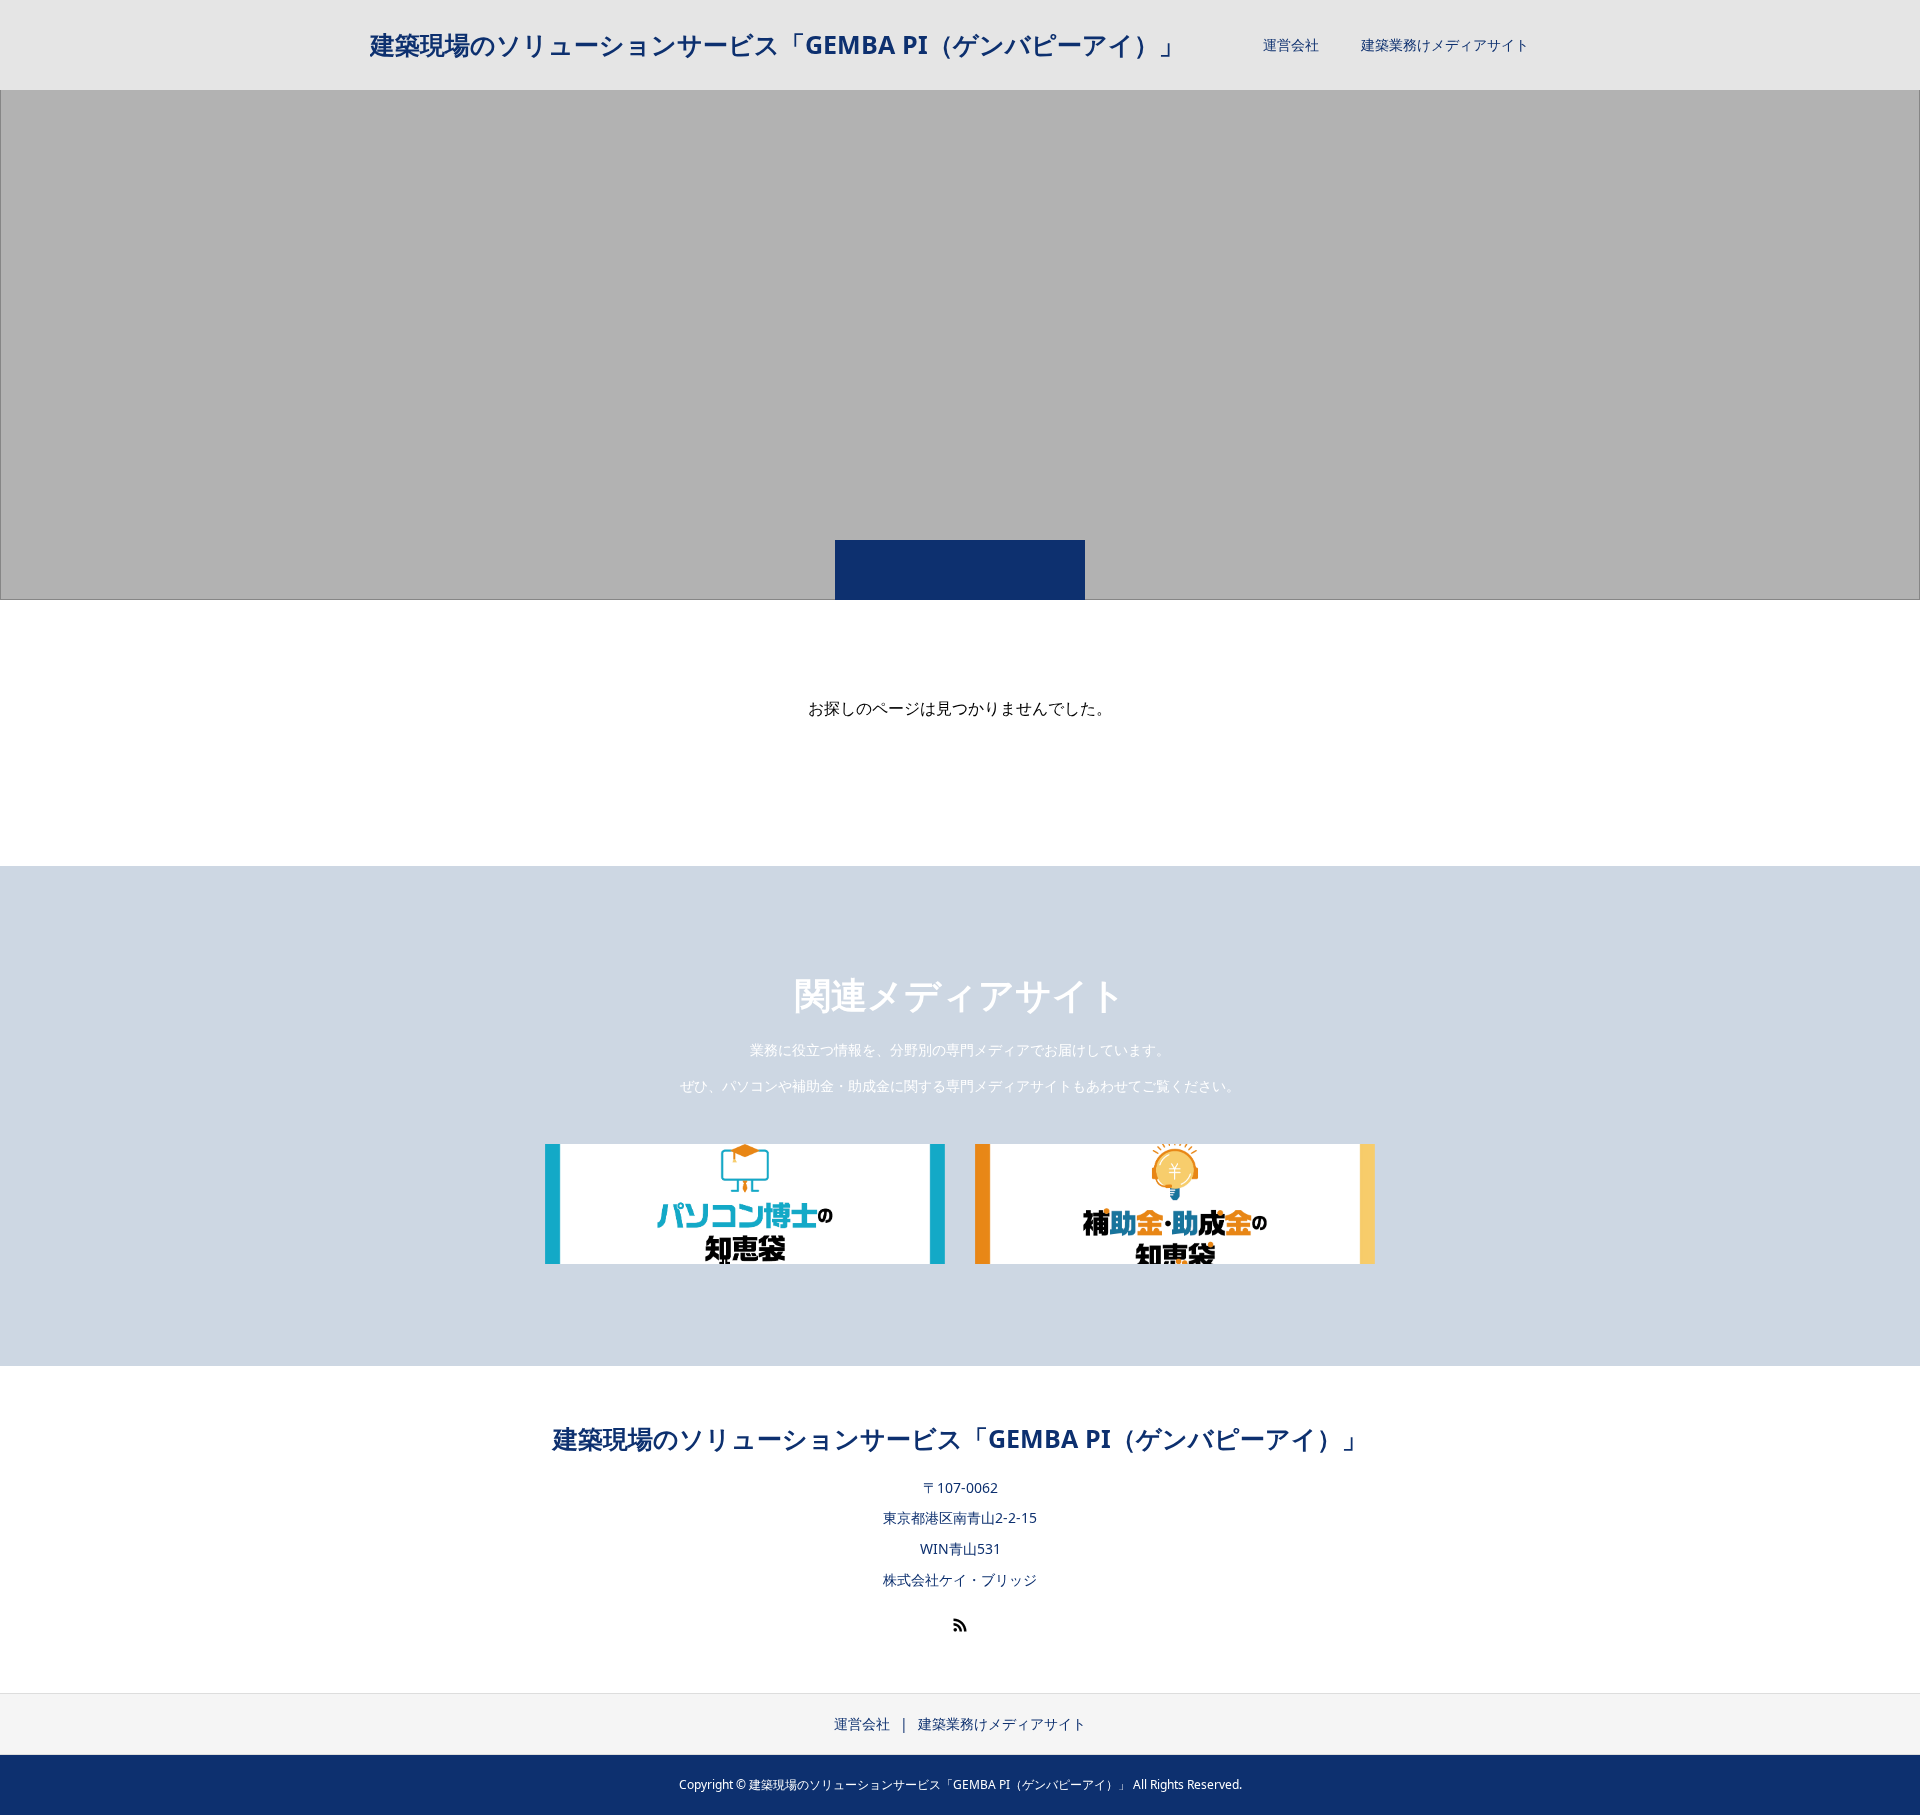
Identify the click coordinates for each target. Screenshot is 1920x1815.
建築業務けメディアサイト (1445, 44)
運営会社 (1291, 44)
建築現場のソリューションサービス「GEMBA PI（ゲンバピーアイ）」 (777, 44)
